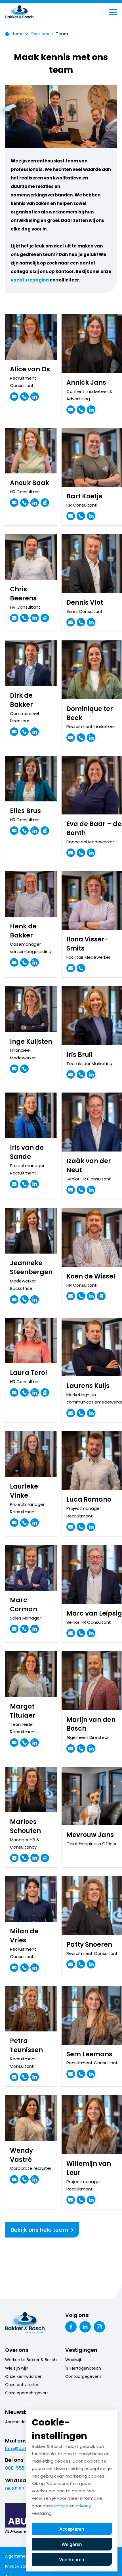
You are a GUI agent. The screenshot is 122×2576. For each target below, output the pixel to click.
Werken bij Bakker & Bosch (31, 2360)
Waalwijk (74, 2360)
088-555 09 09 (22, 2468)
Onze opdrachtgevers (27, 2393)
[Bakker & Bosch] (31, 12)
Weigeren (72, 2544)
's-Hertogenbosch (83, 2368)
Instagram (99, 2327)
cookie (61, 2506)
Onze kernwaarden (24, 2376)
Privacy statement (24, 2566)
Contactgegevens (83, 2376)
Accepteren (72, 2529)
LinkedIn (85, 2327)
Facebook (71, 2327)
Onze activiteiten (22, 2385)
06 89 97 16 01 (20, 2489)
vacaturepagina (30, 280)
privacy (83, 2506)
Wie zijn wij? (17, 2368)
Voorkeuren (72, 2560)
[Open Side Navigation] (113, 12)
